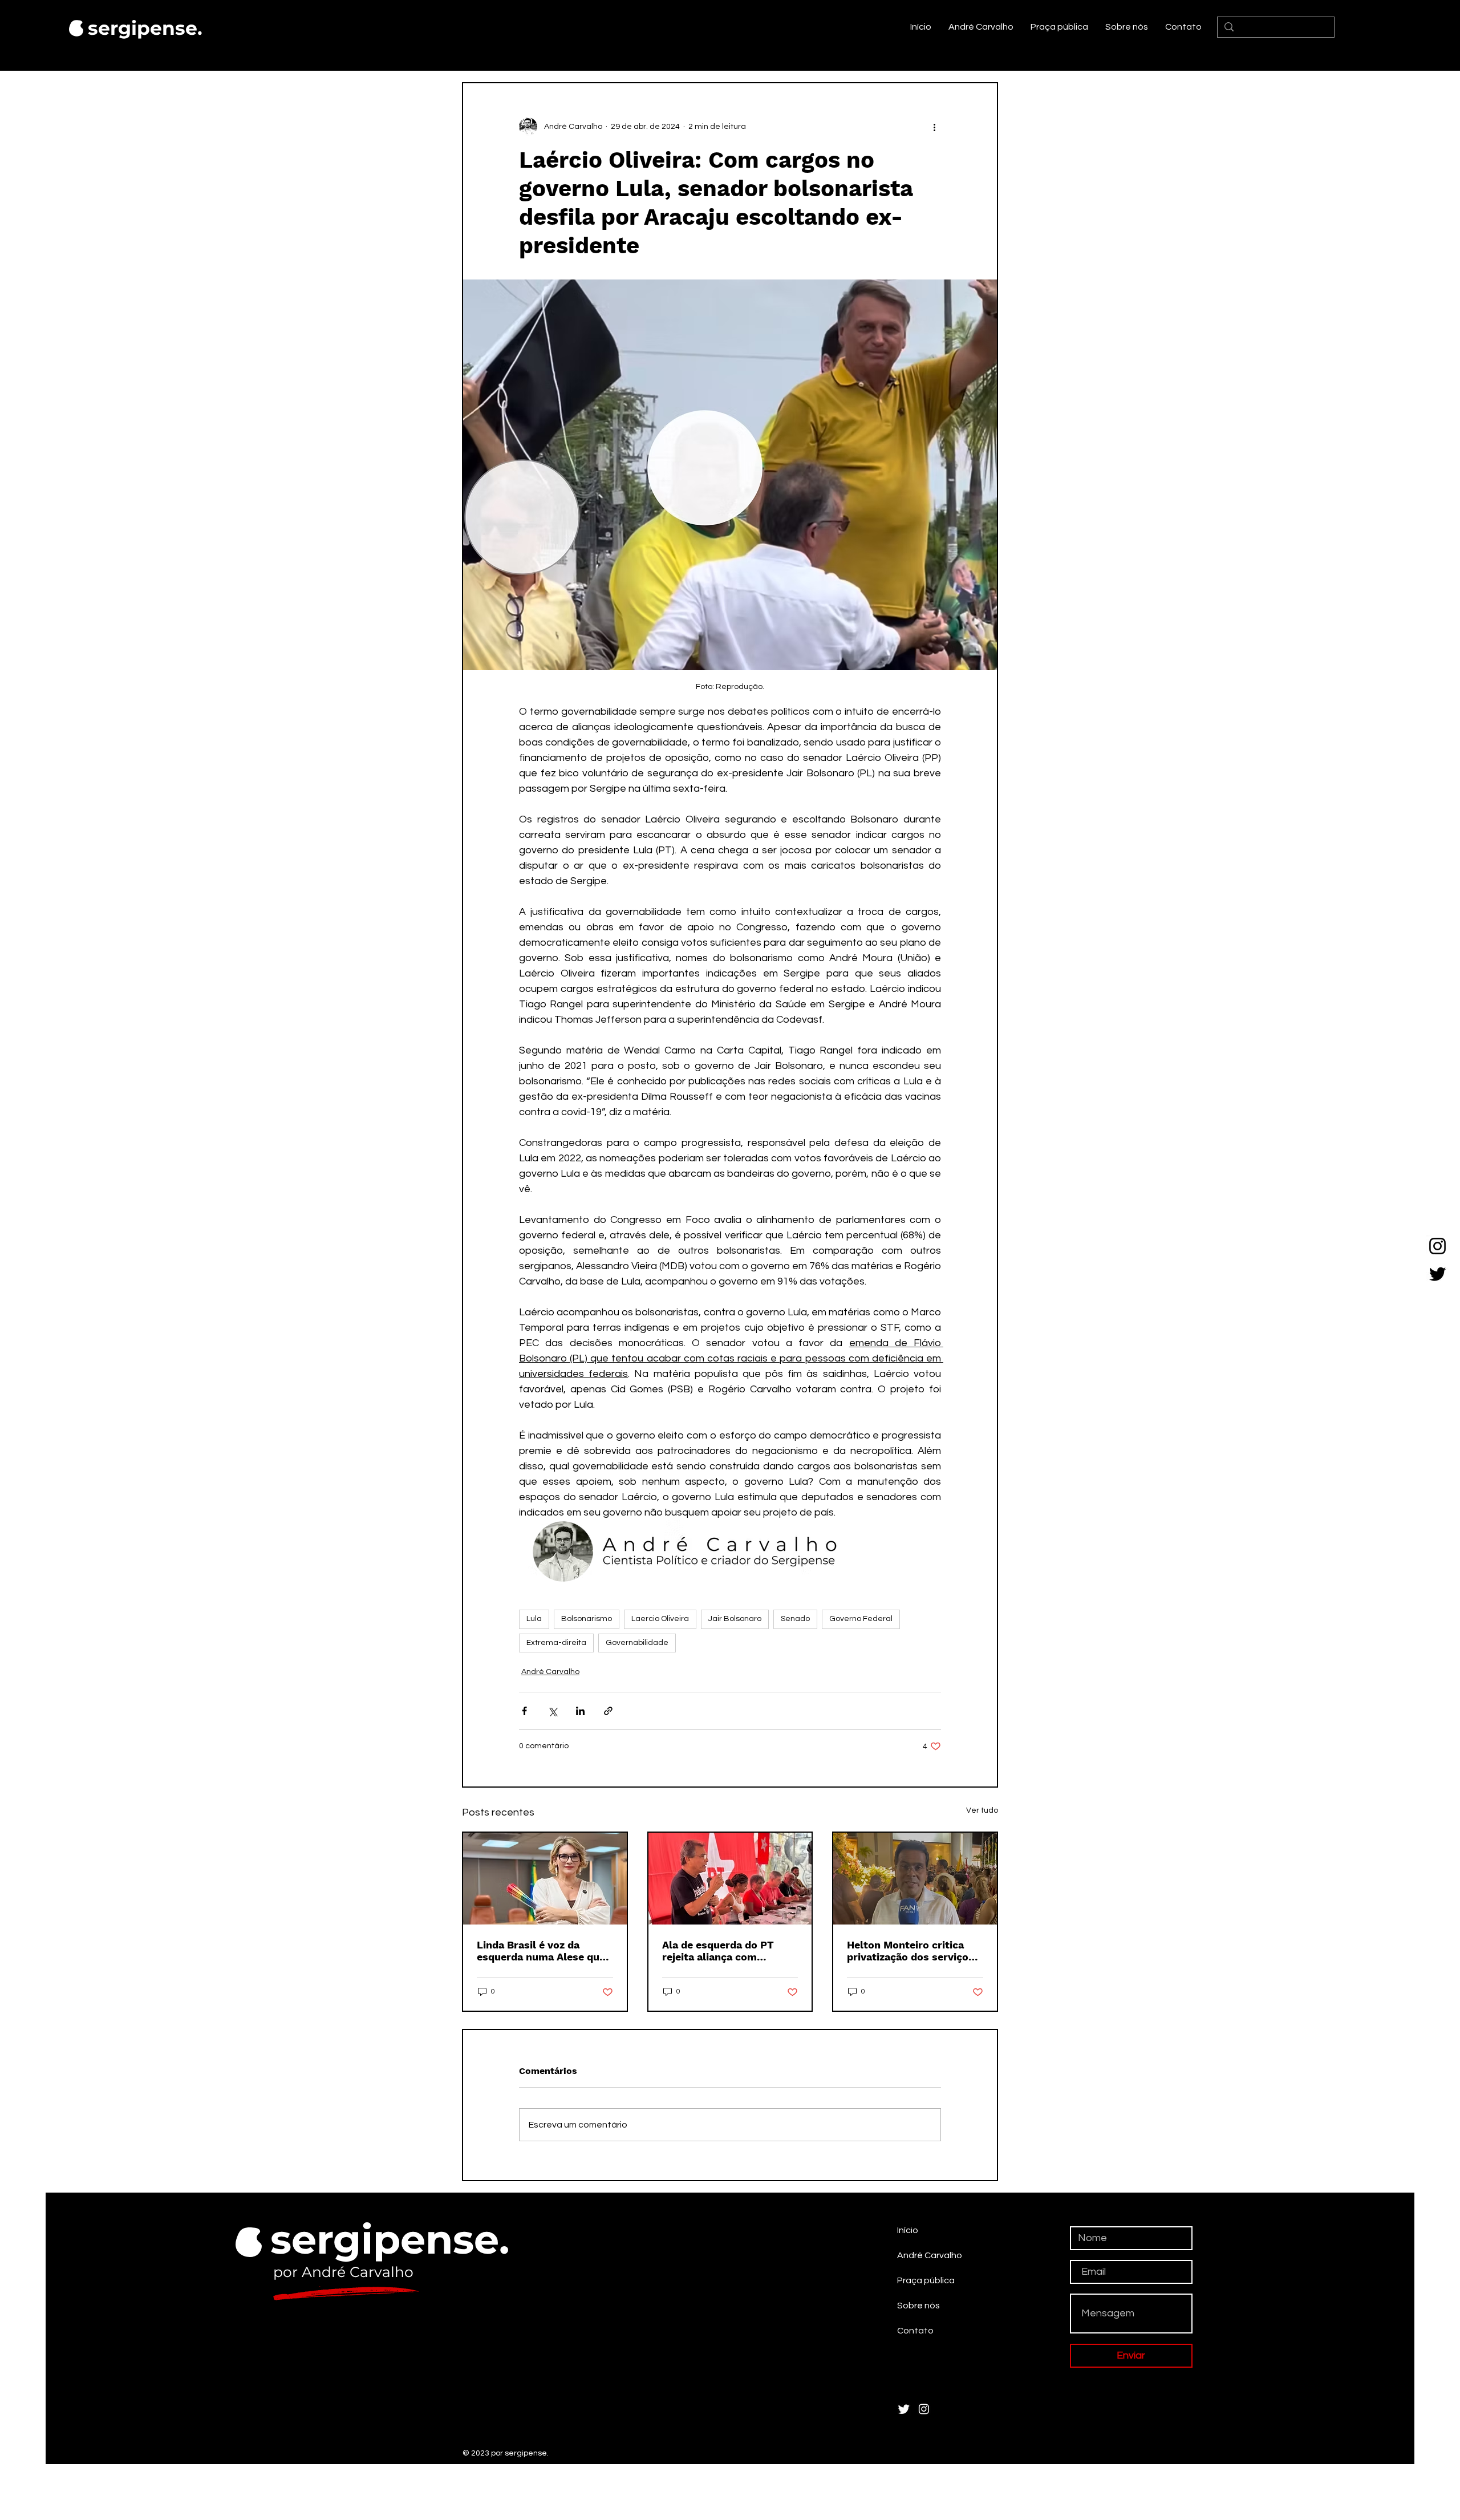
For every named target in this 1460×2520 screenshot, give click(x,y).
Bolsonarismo (587, 1619)
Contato (915, 2331)
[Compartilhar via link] (608, 1711)
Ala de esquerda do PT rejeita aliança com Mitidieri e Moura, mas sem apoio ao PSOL (730, 1951)
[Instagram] (1437, 1246)
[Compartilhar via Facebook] (524, 1711)
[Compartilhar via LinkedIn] (580, 1711)
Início (908, 2230)
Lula (534, 1619)
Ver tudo (982, 1810)
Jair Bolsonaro (735, 1619)
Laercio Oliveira (660, 1619)
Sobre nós (918, 2306)
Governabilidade (637, 1643)
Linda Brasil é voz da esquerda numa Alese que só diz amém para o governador (541, 1951)
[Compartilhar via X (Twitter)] (552, 1711)
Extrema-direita (556, 1643)
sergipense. (145, 28)
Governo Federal (861, 1619)
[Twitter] (1437, 1274)
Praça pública (926, 2280)
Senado (795, 1619)
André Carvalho (550, 1672)
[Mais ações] (934, 127)
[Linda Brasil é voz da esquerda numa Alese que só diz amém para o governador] (545, 1879)
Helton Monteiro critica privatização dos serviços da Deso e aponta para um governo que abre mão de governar (912, 1951)
